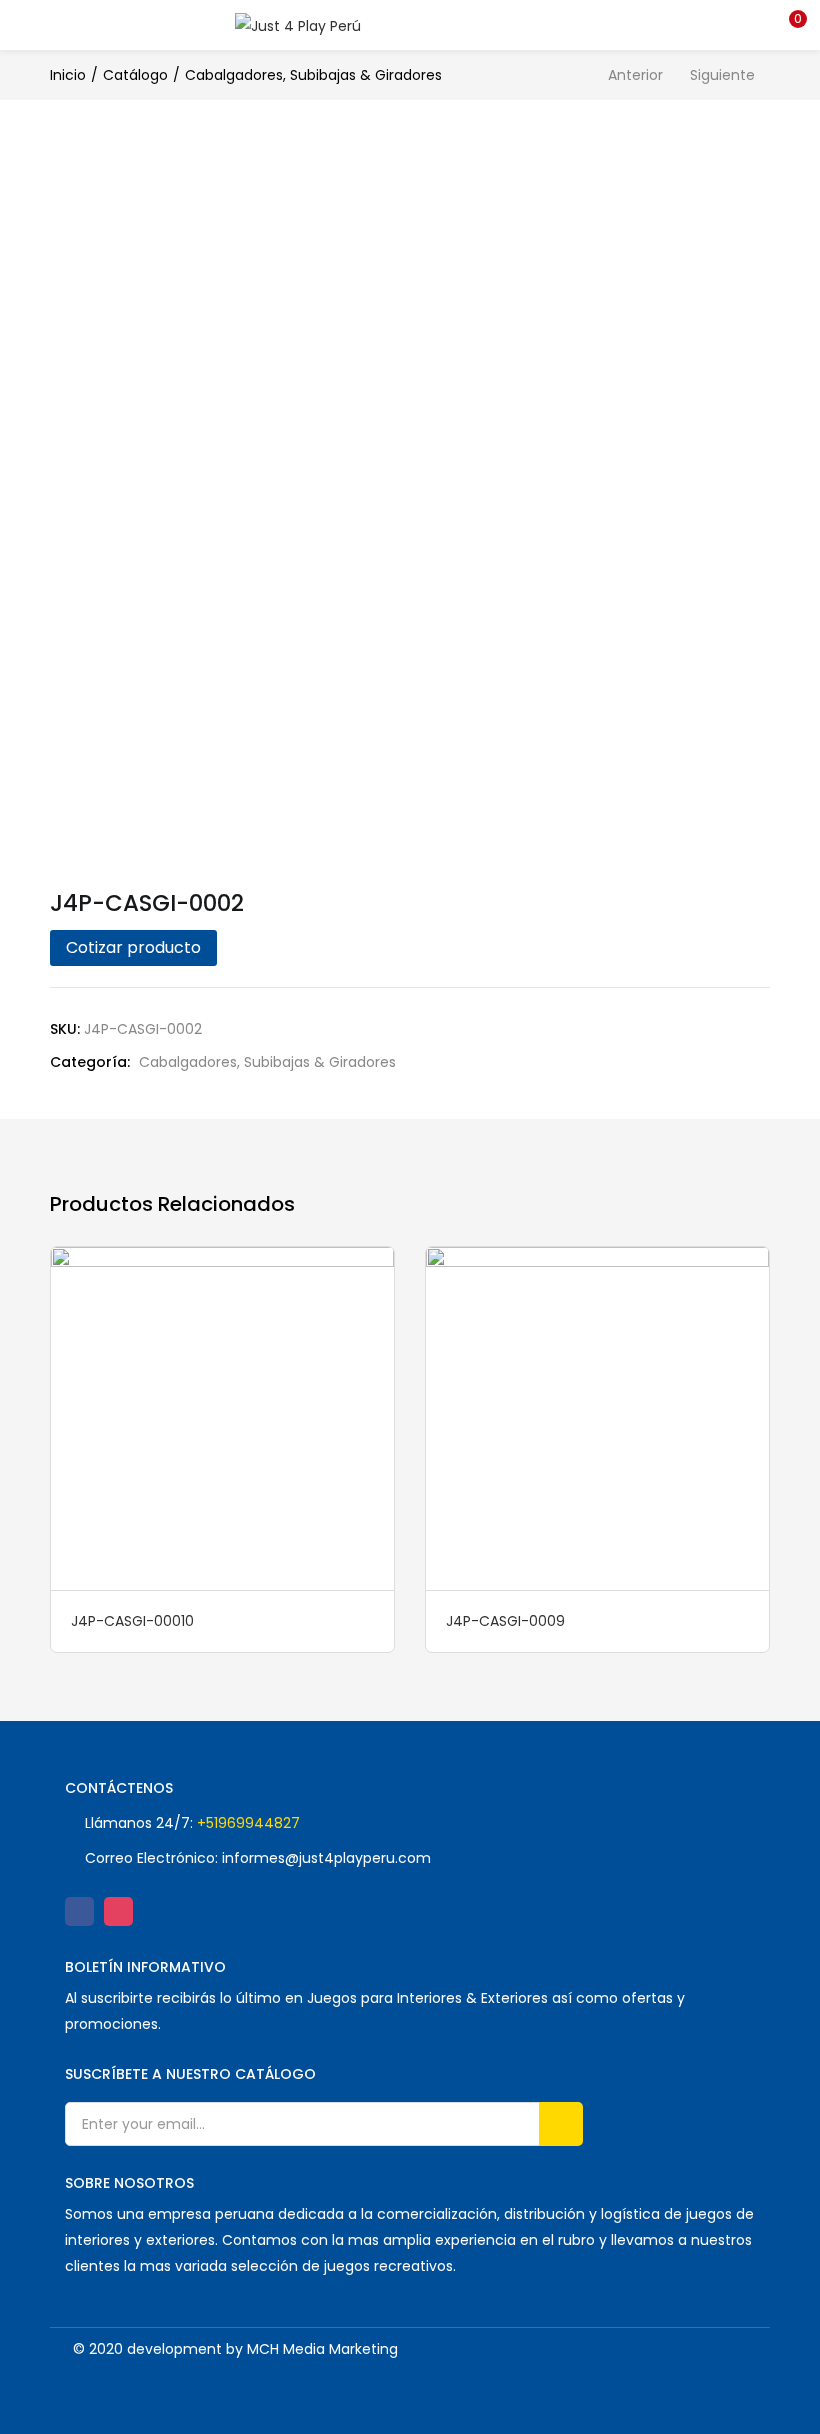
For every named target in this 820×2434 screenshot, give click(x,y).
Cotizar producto (133, 947)
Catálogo (135, 75)
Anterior (635, 75)
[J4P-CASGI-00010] (222, 1417)
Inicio (68, 75)
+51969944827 (248, 1823)
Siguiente (722, 75)
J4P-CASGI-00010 (132, 1621)
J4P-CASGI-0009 (505, 1621)
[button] (790, 25)
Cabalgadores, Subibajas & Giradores (313, 75)
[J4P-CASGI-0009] (597, 1417)
